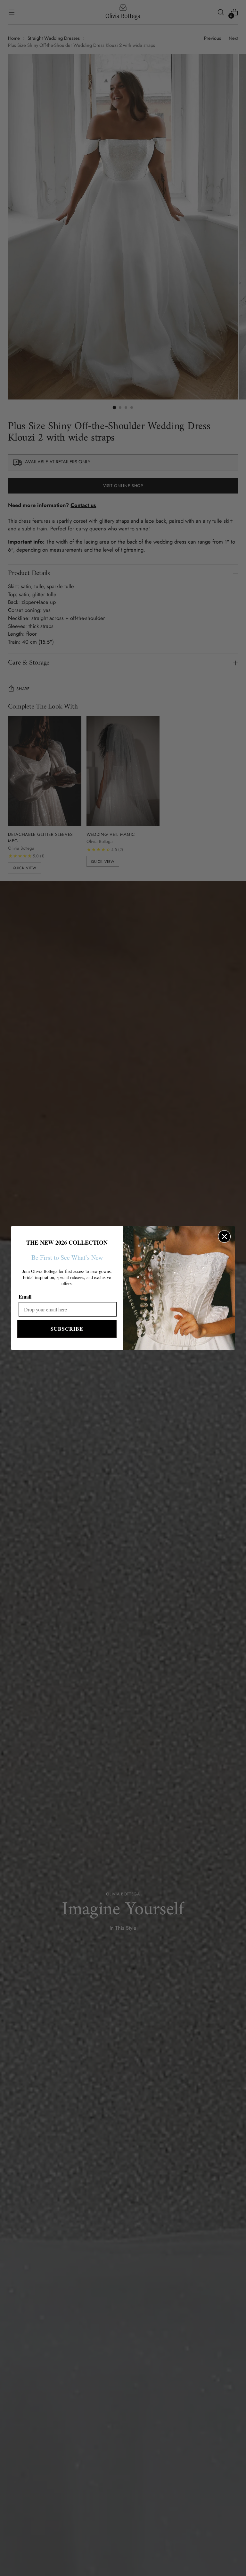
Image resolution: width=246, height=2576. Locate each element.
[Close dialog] (224, 1236)
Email (25, 1297)
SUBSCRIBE (67, 1329)
